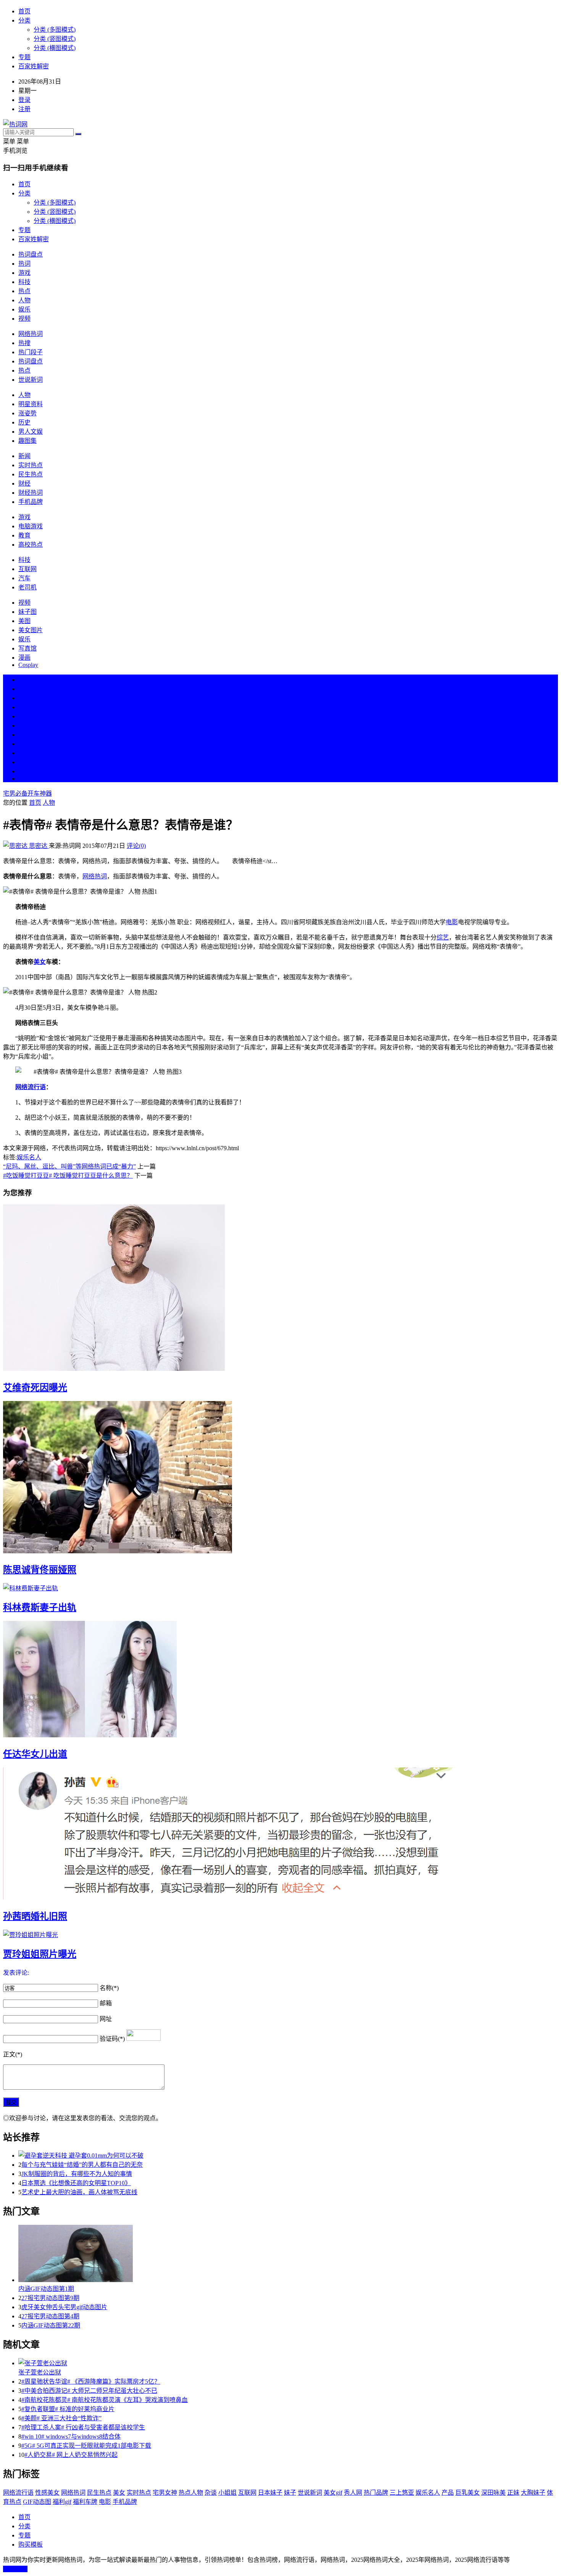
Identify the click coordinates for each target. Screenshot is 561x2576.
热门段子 (31, 352)
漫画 (24, 658)
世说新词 (31, 380)
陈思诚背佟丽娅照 (40, 1570)
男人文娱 (31, 432)
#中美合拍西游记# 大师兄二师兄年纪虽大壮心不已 (89, 2391)
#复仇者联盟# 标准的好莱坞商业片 (68, 2409)
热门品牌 (376, 2493)
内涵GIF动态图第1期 (46, 2289)
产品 (448, 2493)
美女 (24, 753)
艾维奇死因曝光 (35, 1388)
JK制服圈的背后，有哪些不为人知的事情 (77, 2174)
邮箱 (106, 2003)
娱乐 (24, 309)
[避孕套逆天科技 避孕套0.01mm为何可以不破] (288, 2155)
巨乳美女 (468, 2493)
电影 (452, 922)
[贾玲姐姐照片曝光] (280, 1934)
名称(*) (109, 1988)
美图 (24, 621)
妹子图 (27, 612)
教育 (24, 535)
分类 (24, 20)
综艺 (443, 937)
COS (24, 779)
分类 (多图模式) (55, 30)
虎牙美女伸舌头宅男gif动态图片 (64, 2307)
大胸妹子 (533, 2493)
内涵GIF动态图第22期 (51, 2325)
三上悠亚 (402, 2493)
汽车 (24, 578)
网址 (106, 2019)
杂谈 (211, 2493)
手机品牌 (31, 502)
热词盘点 (31, 254)
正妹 (513, 2493)
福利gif (62, 2502)
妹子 (290, 2493)
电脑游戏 (31, 526)
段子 (24, 735)
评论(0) (136, 846)
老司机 (27, 587)
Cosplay (28, 665)
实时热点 (31, 465)
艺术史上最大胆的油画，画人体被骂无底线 (79, 2192)
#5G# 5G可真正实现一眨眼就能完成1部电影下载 (86, 2446)
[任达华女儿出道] (280, 1680)
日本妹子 (270, 2493)
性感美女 (47, 2493)
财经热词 (31, 493)
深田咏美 (493, 2493)
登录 (24, 100)
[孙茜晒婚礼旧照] (280, 1834)
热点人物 (191, 2493)
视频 (24, 319)
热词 (24, 264)
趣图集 (27, 441)
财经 (24, 483)
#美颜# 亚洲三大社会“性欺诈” (61, 2418)
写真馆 (27, 648)
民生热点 (31, 474)
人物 (24, 300)
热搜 (24, 343)
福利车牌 (85, 2502)
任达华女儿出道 (35, 1754)
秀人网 (353, 2493)
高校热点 (31, 545)
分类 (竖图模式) (55, 39)
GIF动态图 (37, 2502)
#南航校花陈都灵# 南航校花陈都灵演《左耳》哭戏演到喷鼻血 (105, 2400)
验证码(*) (112, 2039)
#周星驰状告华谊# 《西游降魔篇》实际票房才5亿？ (91, 2382)
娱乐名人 (29, 1157)
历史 (24, 422)
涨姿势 (27, 413)
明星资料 (31, 404)
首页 (24, 11)
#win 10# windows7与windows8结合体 (71, 2436)
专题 (24, 57)
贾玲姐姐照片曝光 (40, 1954)
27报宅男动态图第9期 (50, 2298)
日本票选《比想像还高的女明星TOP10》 (76, 2183)
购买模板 (31, 2545)
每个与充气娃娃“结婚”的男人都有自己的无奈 (82, 2165)
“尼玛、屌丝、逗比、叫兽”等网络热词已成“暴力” (69, 1166)
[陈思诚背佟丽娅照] (280, 1478)
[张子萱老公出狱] (288, 2363)
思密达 (38, 846)
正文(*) (13, 2054)
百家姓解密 (34, 66)
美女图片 (31, 630)
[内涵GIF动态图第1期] (288, 2254)
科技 (24, 282)
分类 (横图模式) (55, 48)
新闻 (24, 456)
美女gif (333, 2493)
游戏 (24, 273)
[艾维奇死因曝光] (280, 1288)
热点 (24, 291)
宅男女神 (165, 2493)
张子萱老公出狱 (40, 2372)
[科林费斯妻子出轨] (280, 1588)
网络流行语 (31, 1087)
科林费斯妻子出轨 (40, 1608)
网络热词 (31, 334)
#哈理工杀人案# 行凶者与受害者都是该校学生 (83, 2427)
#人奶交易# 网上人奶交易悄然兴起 (71, 2455)
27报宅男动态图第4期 (50, 2316)
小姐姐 (227, 2493)
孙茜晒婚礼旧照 (35, 1916)
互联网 (27, 569)
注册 (24, 109)
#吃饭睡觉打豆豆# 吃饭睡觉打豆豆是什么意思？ (68, 1176)
